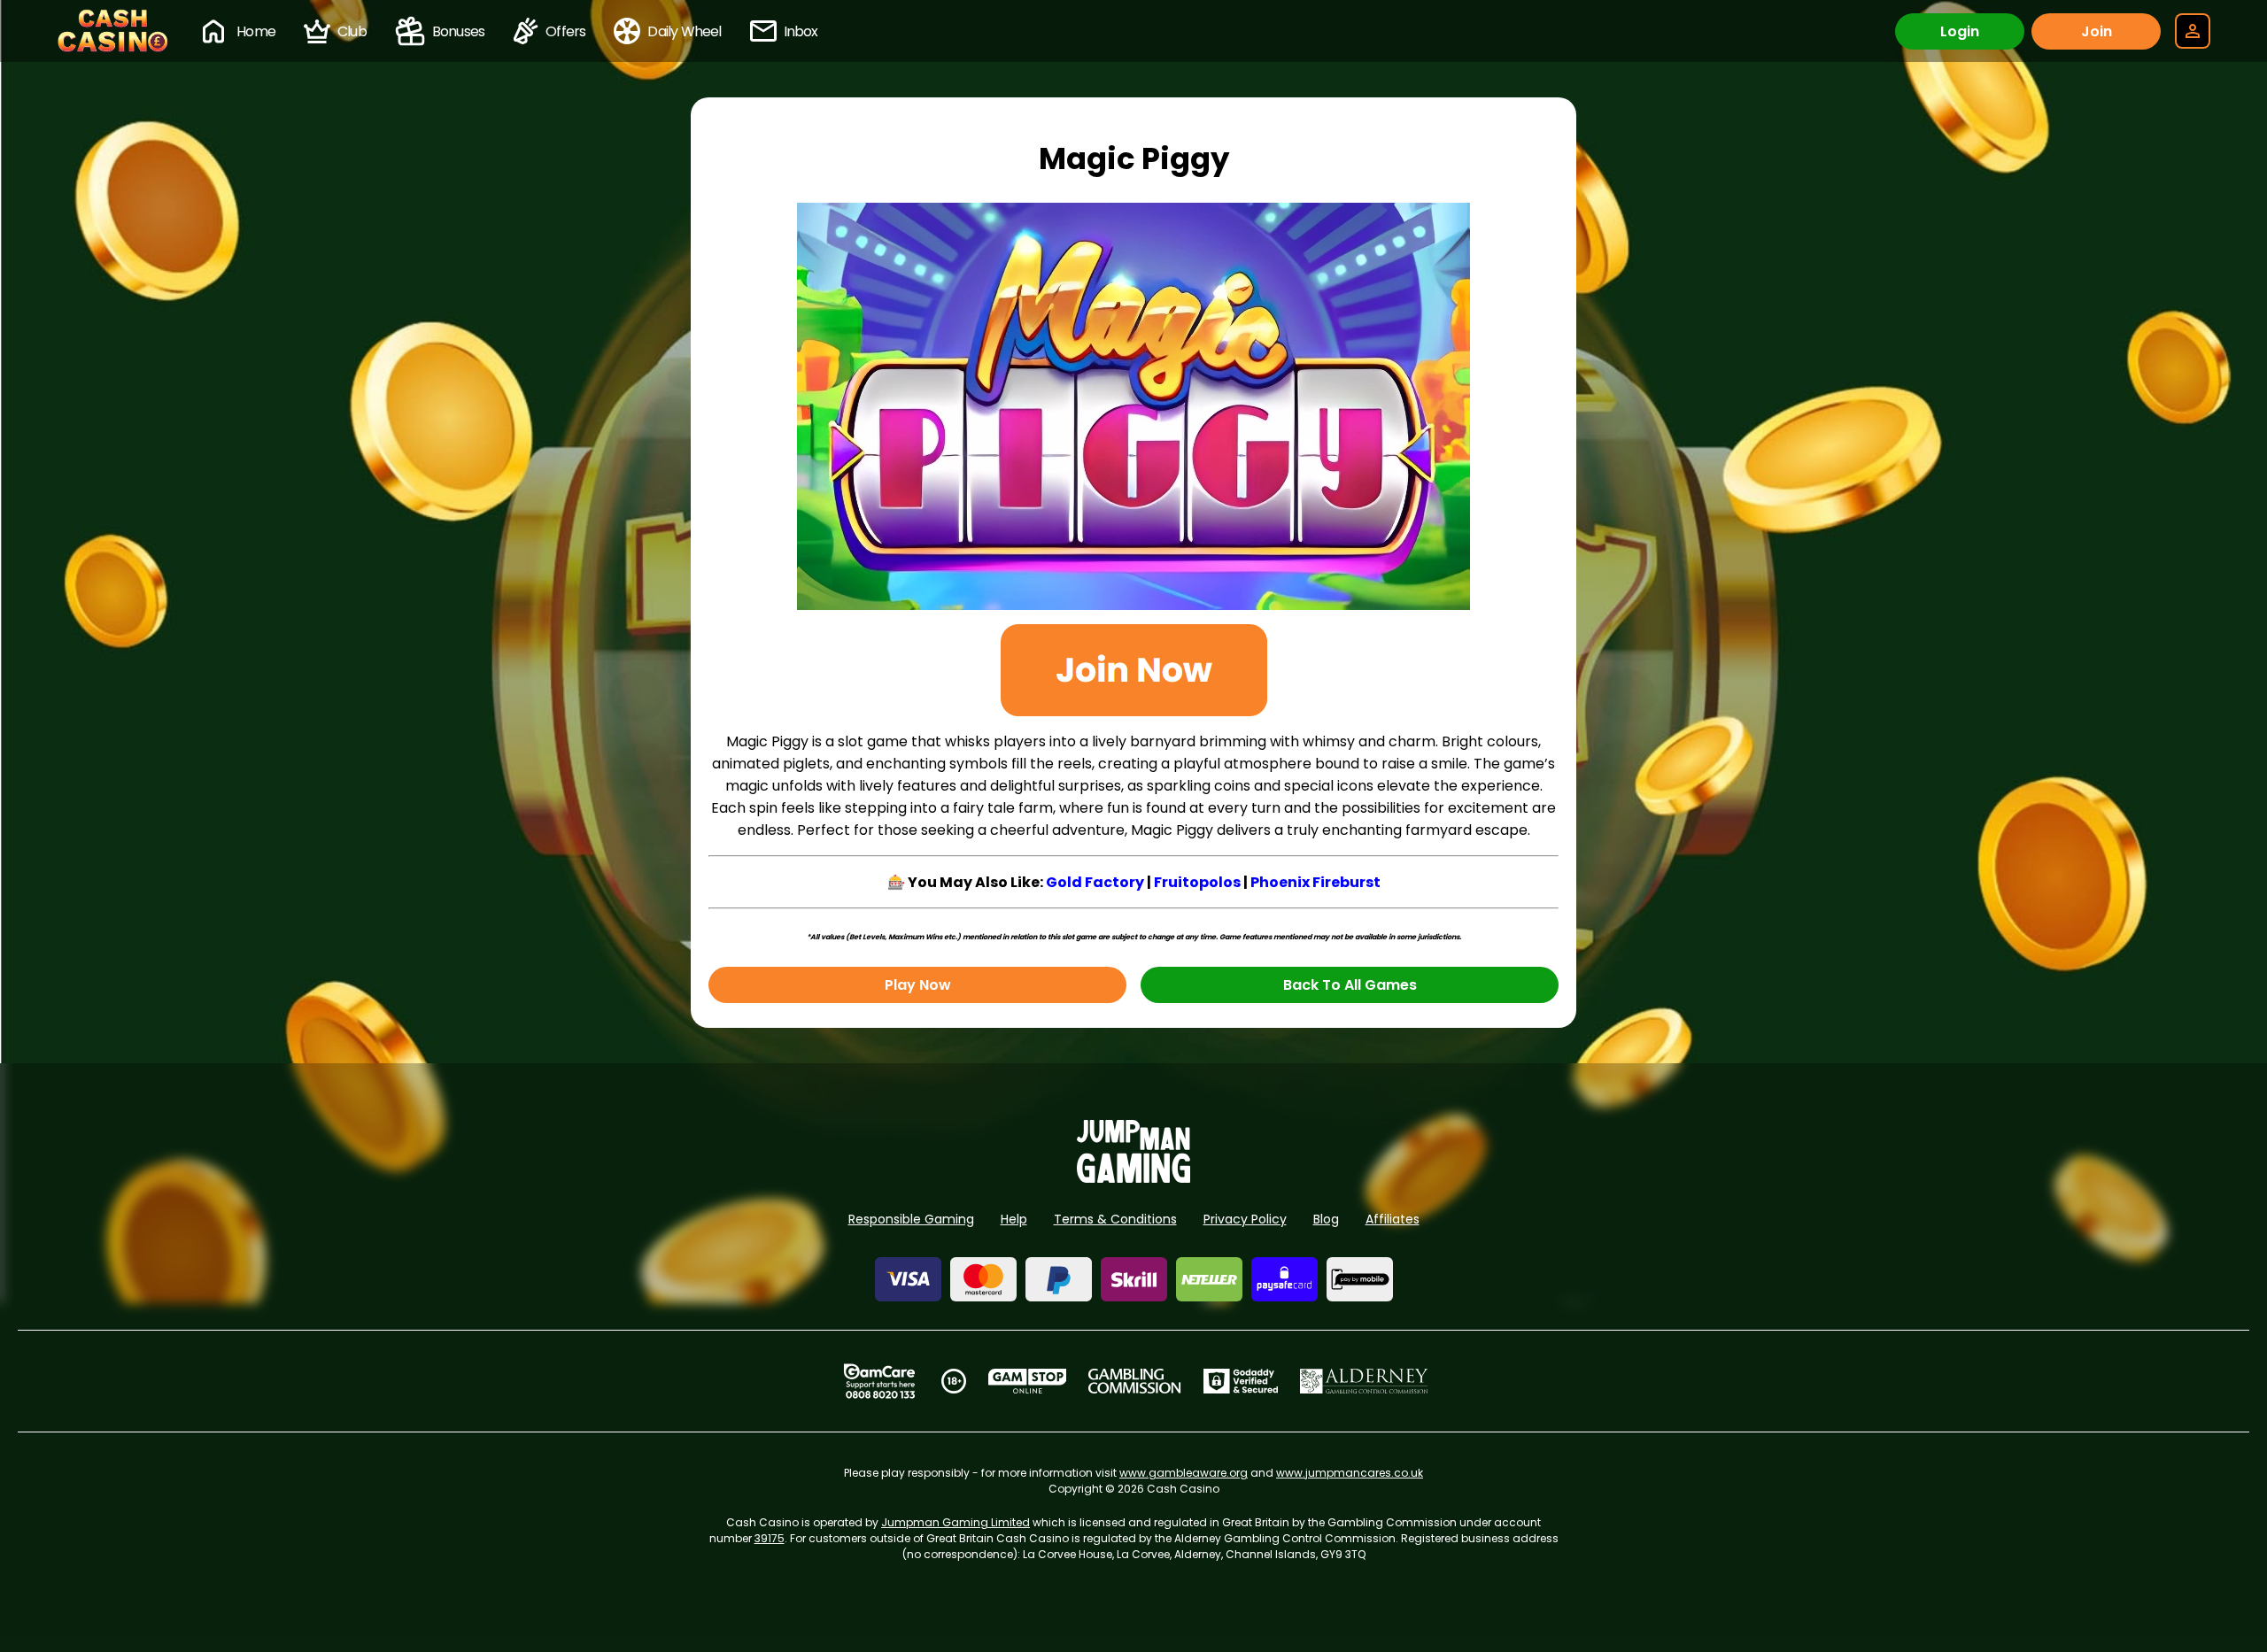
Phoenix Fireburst (1315, 882)
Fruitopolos (1197, 882)
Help (1014, 1219)
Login (1960, 31)
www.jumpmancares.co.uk (1350, 1473)
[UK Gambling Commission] (1134, 1381)
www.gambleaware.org (1184, 1473)
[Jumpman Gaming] (1133, 1178)
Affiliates (1393, 1219)
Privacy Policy (1245, 1219)
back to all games (1350, 985)
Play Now (918, 985)
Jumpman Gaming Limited (956, 1522)
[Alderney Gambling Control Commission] (1364, 1381)
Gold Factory (1095, 882)
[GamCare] (879, 1381)
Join (2097, 31)
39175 (770, 1538)
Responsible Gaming (911, 1219)
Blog (1326, 1219)
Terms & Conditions (1115, 1219)
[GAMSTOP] (1028, 1381)
